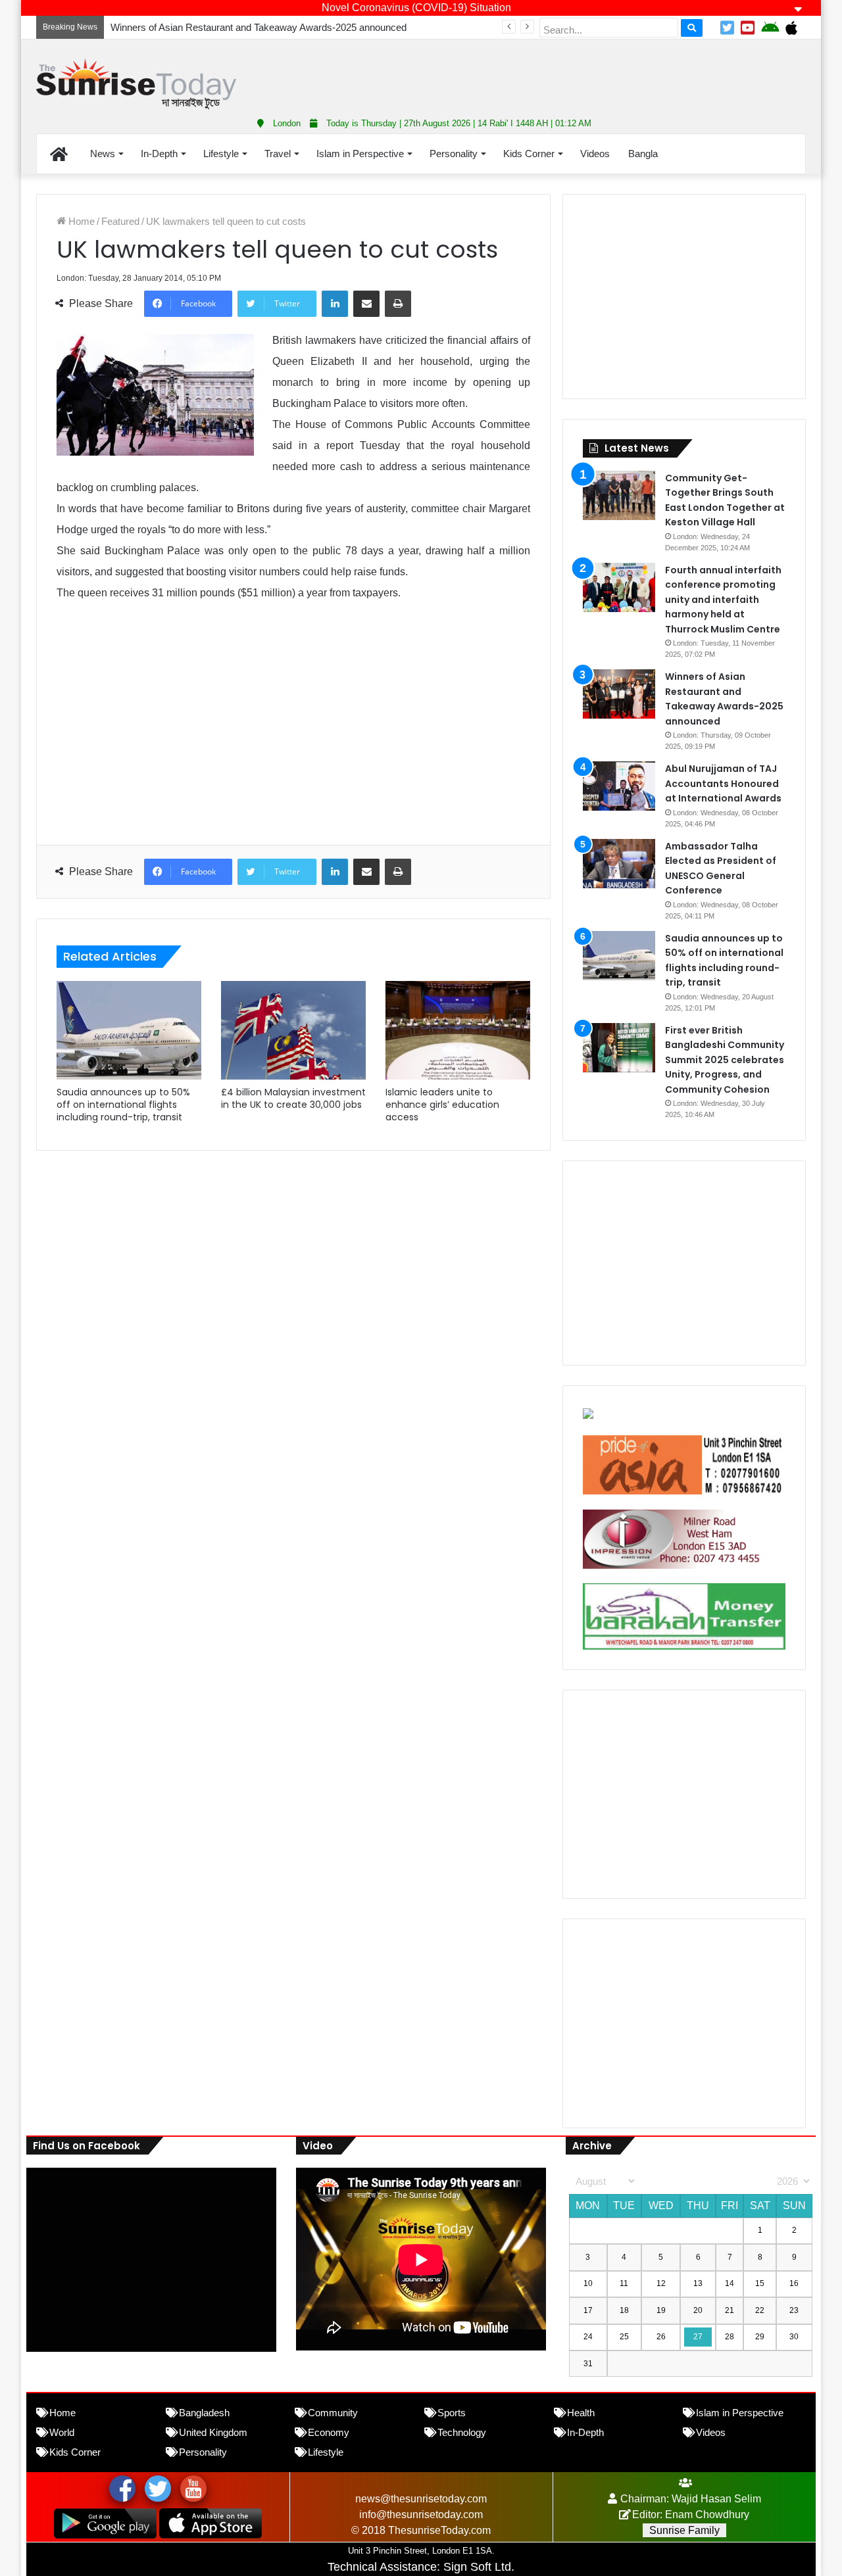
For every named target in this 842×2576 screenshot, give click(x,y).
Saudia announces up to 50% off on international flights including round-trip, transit (123, 1105)
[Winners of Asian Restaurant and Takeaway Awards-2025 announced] (619, 694)
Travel (278, 154)
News (103, 154)
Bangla (643, 154)
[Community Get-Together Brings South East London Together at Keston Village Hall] (619, 495)
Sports (452, 2413)
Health (581, 2413)
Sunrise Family (684, 2530)
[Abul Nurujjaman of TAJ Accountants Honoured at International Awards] (619, 786)
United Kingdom (213, 2432)
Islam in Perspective (360, 154)
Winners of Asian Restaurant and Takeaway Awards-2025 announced (259, 27)
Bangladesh (204, 2413)
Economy (329, 2432)
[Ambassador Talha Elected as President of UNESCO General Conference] (619, 864)
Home (80, 221)
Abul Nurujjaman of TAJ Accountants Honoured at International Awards (723, 783)
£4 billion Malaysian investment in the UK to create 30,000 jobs (293, 1098)
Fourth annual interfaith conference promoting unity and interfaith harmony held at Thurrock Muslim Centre (723, 600)
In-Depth (159, 154)
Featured (120, 221)
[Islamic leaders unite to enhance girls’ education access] (458, 1030)
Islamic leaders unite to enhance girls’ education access (442, 1105)
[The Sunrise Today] (136, 84)
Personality (454, 154)
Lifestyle (221, 154)
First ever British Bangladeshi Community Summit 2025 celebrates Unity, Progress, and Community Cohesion (725, 1060)
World (62, 2432)
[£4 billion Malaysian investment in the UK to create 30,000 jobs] (293, 1030)
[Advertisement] (553, 72)
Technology (462, 2432)
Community (333, 2413)
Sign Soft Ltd (477, 2567)
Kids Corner (529, 154)
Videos (595, 154)
